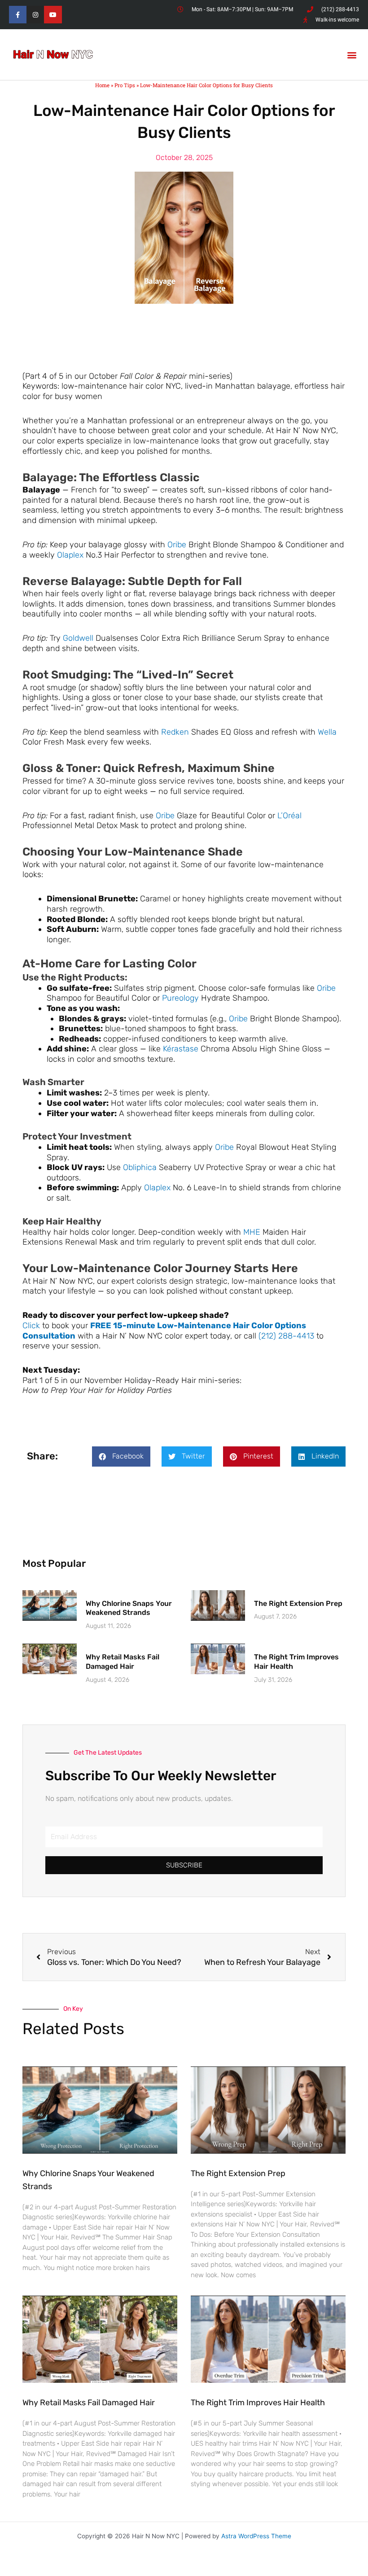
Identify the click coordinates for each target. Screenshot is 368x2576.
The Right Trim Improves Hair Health (258, 2403)
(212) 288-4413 (286, 1336)
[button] (352, 55)
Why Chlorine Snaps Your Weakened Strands (129, 1608)
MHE (252, 1232)
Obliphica (140, 1167)
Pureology (180, 998)
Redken (175, 732)
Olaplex (70, 555)
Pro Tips (125, 85)
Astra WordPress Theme (256, 2536)
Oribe (177, 545)
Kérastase (181, 1049)
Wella (327, 732)
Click (31, 1326)
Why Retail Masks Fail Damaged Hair (123, 1662)
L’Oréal (289, 816)
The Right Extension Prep (298, 1603)
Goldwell (78, 638)
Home (102, 85)
